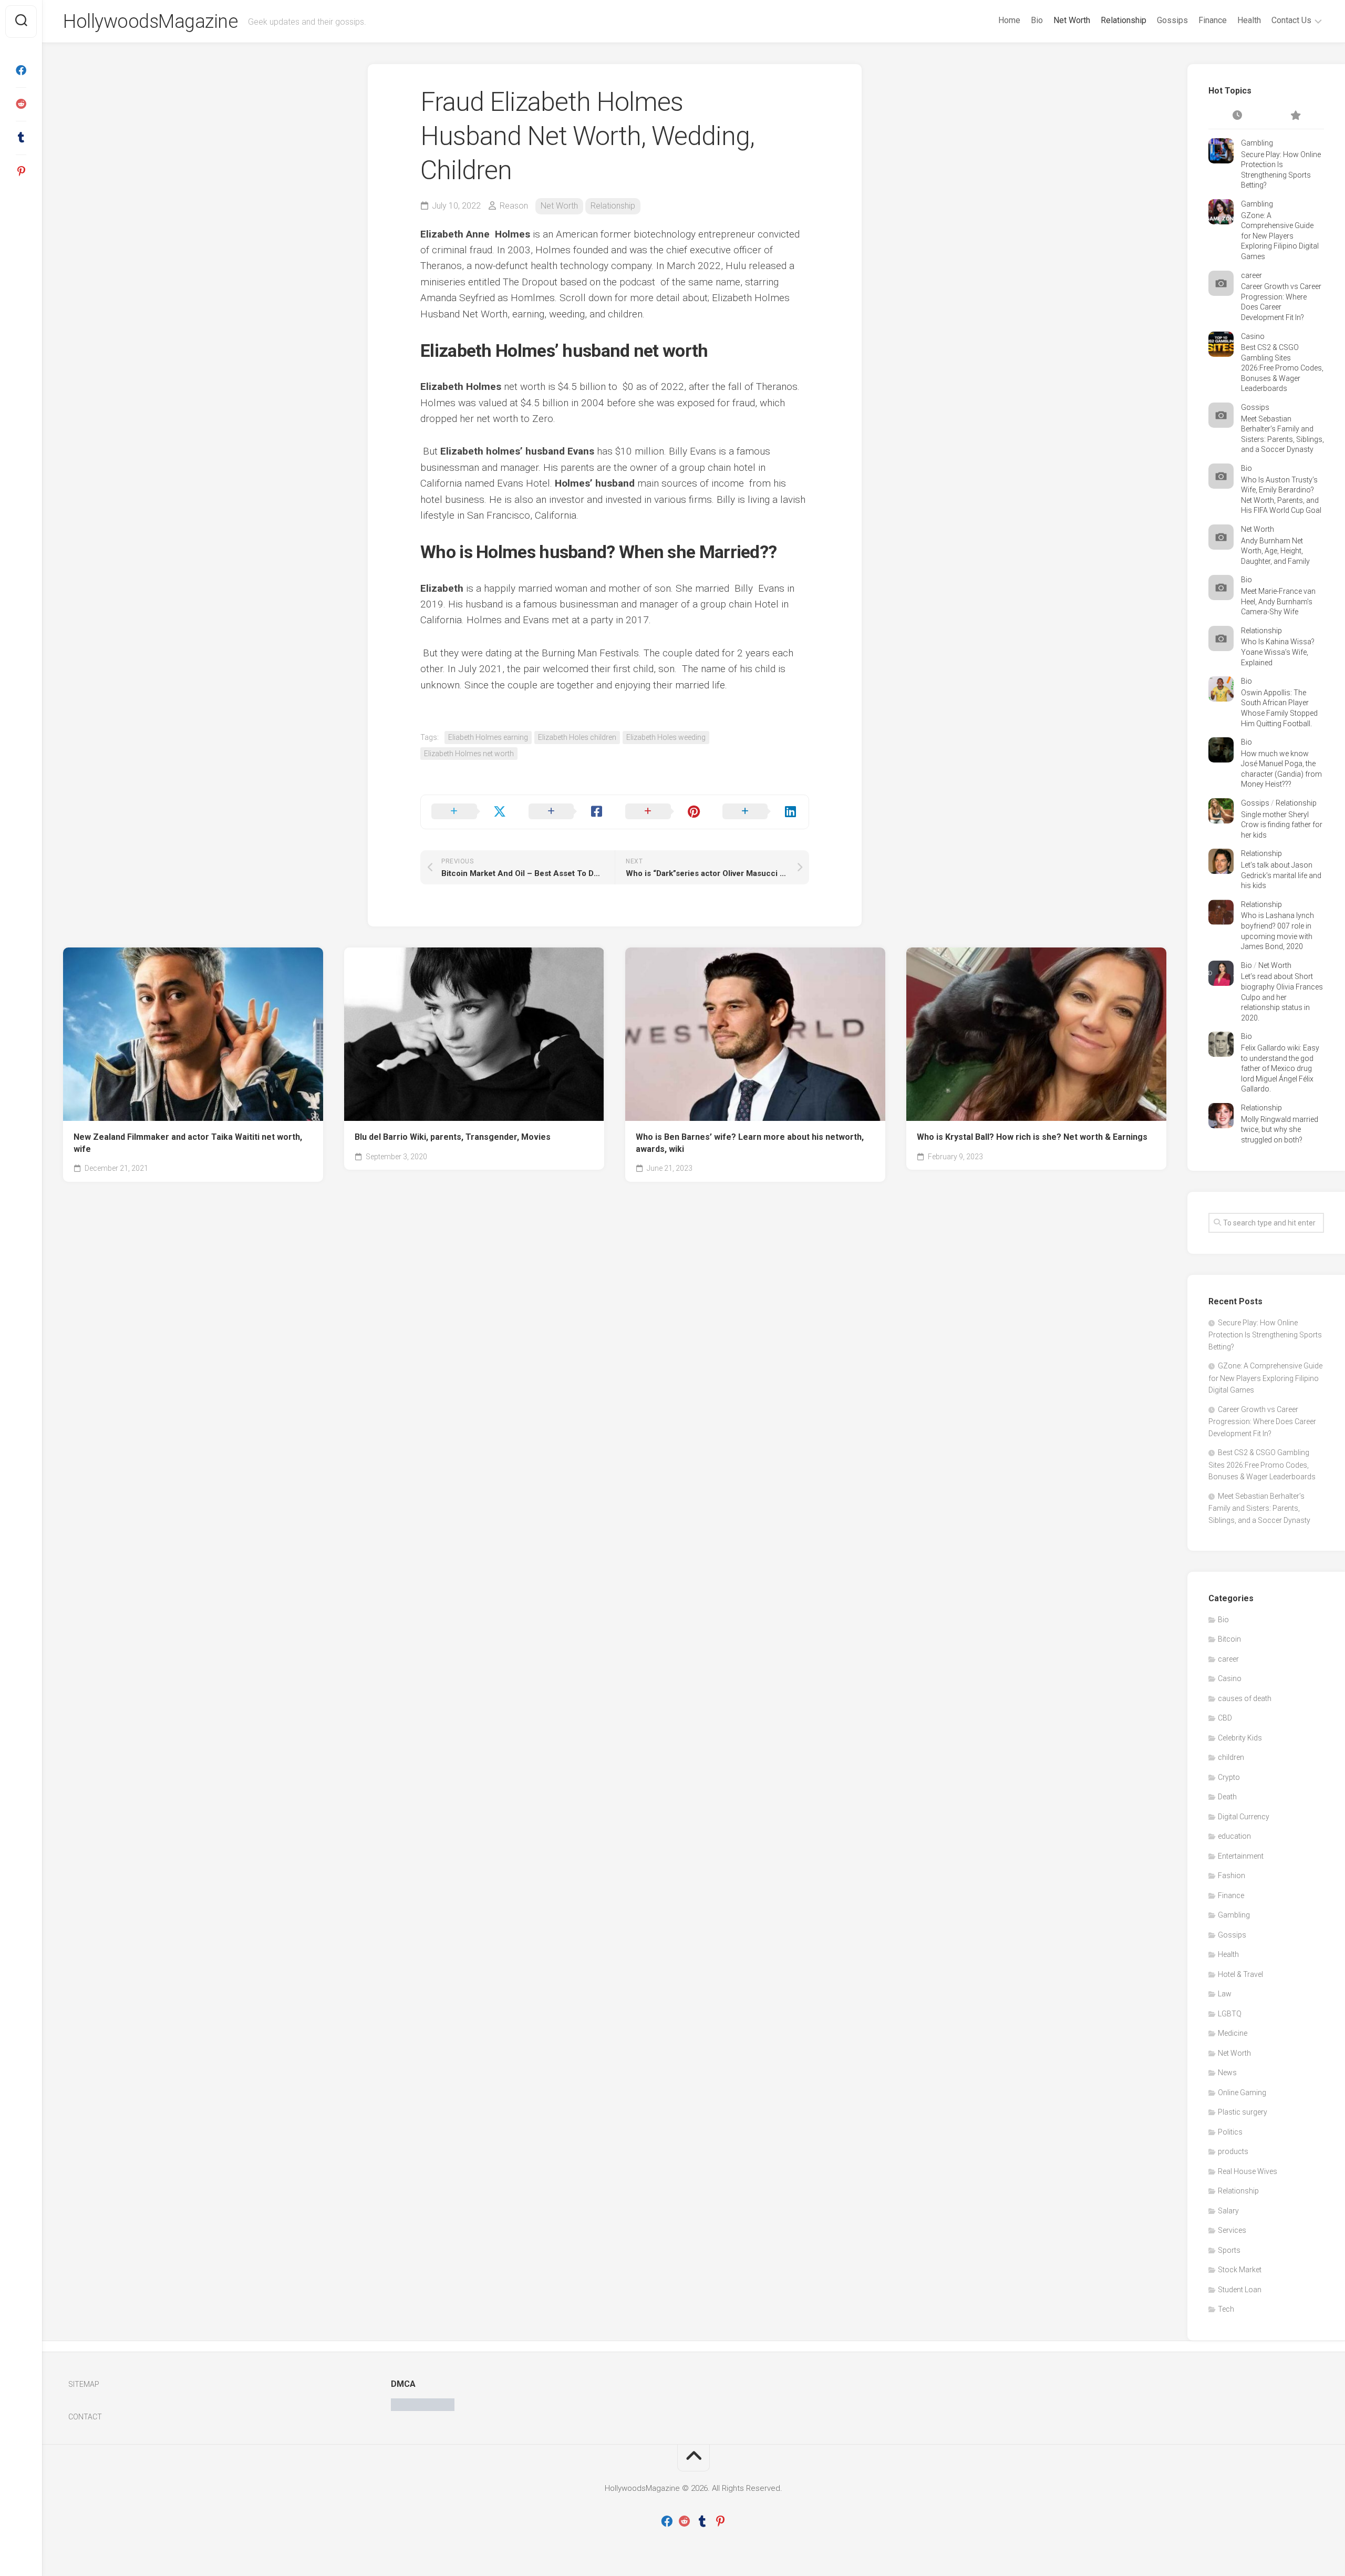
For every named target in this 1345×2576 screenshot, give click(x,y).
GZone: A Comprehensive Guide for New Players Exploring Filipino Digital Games (1280, 236)
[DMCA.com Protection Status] (423, 2408)
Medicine (1233, 2033)
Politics (1230, 2132)
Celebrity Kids (1240, 1738)
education (1234, 1836)
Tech (1226, 2309)
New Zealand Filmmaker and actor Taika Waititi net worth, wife (188, 1143)
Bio (1037, 20)
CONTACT (85, 2417)
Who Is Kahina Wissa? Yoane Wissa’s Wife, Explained (1278, 652)
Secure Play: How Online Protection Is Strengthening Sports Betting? (1265, 1335)
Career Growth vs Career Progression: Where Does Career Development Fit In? (1262, 1421)
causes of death (1245, 1698)
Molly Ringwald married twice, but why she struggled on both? (1280, 1130)
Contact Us (1291, 20)
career (1251, 275)
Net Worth (1072, 20)
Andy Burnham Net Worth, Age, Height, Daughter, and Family (1275, 551)
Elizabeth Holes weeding (666, 737)
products (1233, 2151)
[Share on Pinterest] (663, 812)
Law (1225, 1994)
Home (1009, 20)
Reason (514, 206)
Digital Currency (1244, 1817)
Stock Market (1240, 2270)
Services (1232, 2230)
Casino (1253, 336)
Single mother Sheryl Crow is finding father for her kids (1282, 825)
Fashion (1232, 1876)
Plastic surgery (1243, 2112)
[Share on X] (469, 812)
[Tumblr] (21, 138)
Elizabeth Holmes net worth (469, 754)
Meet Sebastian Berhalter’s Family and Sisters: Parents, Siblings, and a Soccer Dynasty (1259, 1508)
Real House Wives (1248, 2171)
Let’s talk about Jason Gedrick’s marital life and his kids (1281, 875)
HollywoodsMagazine (150, 22)
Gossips (1172, 20)
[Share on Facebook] (567, 812)
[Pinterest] (21, 171)
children (1231, 1757)
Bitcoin (1229, 1639)
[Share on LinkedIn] (761, 812)
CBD (1225, 1718)
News (1227, 2073)
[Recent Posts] (1237, 116)
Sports (1229, 2250)
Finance (1213, 20)
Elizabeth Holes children (577, 737)
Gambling (1257, 143)
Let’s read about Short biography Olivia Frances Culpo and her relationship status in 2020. (1282, 997)
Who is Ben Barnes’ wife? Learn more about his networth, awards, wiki (750, 1143)
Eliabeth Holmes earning (488, 737)
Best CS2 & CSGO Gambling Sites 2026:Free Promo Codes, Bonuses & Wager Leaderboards (1282, 368)
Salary (1228, 2211)
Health (1249, 20)
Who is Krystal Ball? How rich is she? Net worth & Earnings (1032, 1137)
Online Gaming (1242, 2093)
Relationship (1124, 20)
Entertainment (1241, 1856)
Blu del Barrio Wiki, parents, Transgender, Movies (453, 1137)
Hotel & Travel (1240, 1974)
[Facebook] (21, 70)
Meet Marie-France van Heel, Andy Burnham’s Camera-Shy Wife (1278, 601)
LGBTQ (1230, 2014)
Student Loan (1240, 2290)
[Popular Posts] (1295, 116)
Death (1227, 1797)
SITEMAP (84, 2384)
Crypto (1229, 1777)
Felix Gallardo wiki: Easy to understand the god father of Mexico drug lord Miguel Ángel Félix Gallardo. (1280, 1068)
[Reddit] (21, 104)
